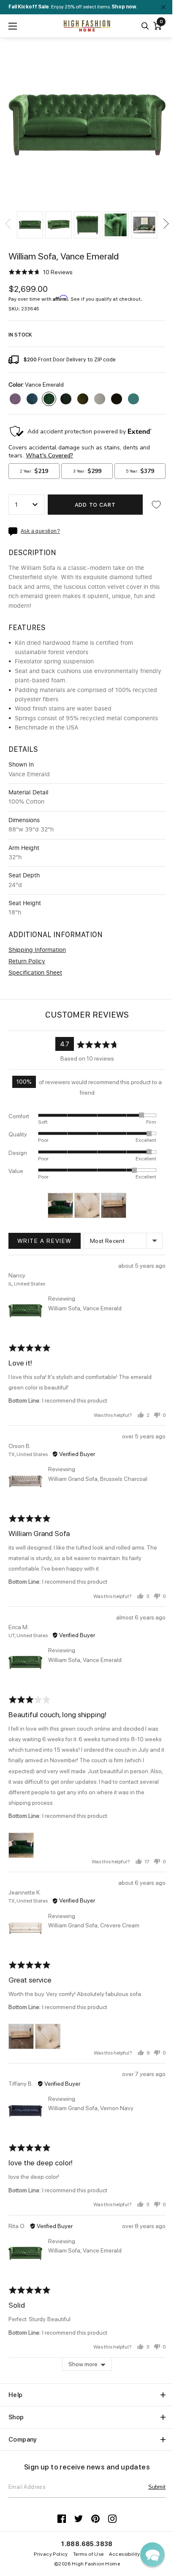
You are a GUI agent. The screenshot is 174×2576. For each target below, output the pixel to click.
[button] (30, 225)
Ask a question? (40, 531)
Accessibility (125, 2554)
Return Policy (27, 962)
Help (16, 2395)
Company (23, 2440)
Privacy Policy (51, 2554)
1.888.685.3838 (87, 2544)
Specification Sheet (35, 973)
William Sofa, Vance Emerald (85, 1308)
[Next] (166, 224)
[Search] (145, 26)
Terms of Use (88, 2554)
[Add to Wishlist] (156, 505)
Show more (83, 2364)
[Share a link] (15, 532)
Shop (16, 2417)
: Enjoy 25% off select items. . (73, 7)
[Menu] (13, 26)
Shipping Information (37, 950)
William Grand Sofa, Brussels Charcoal (98, 1479)
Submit (157, 2487)
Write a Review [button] (45, 1241)
